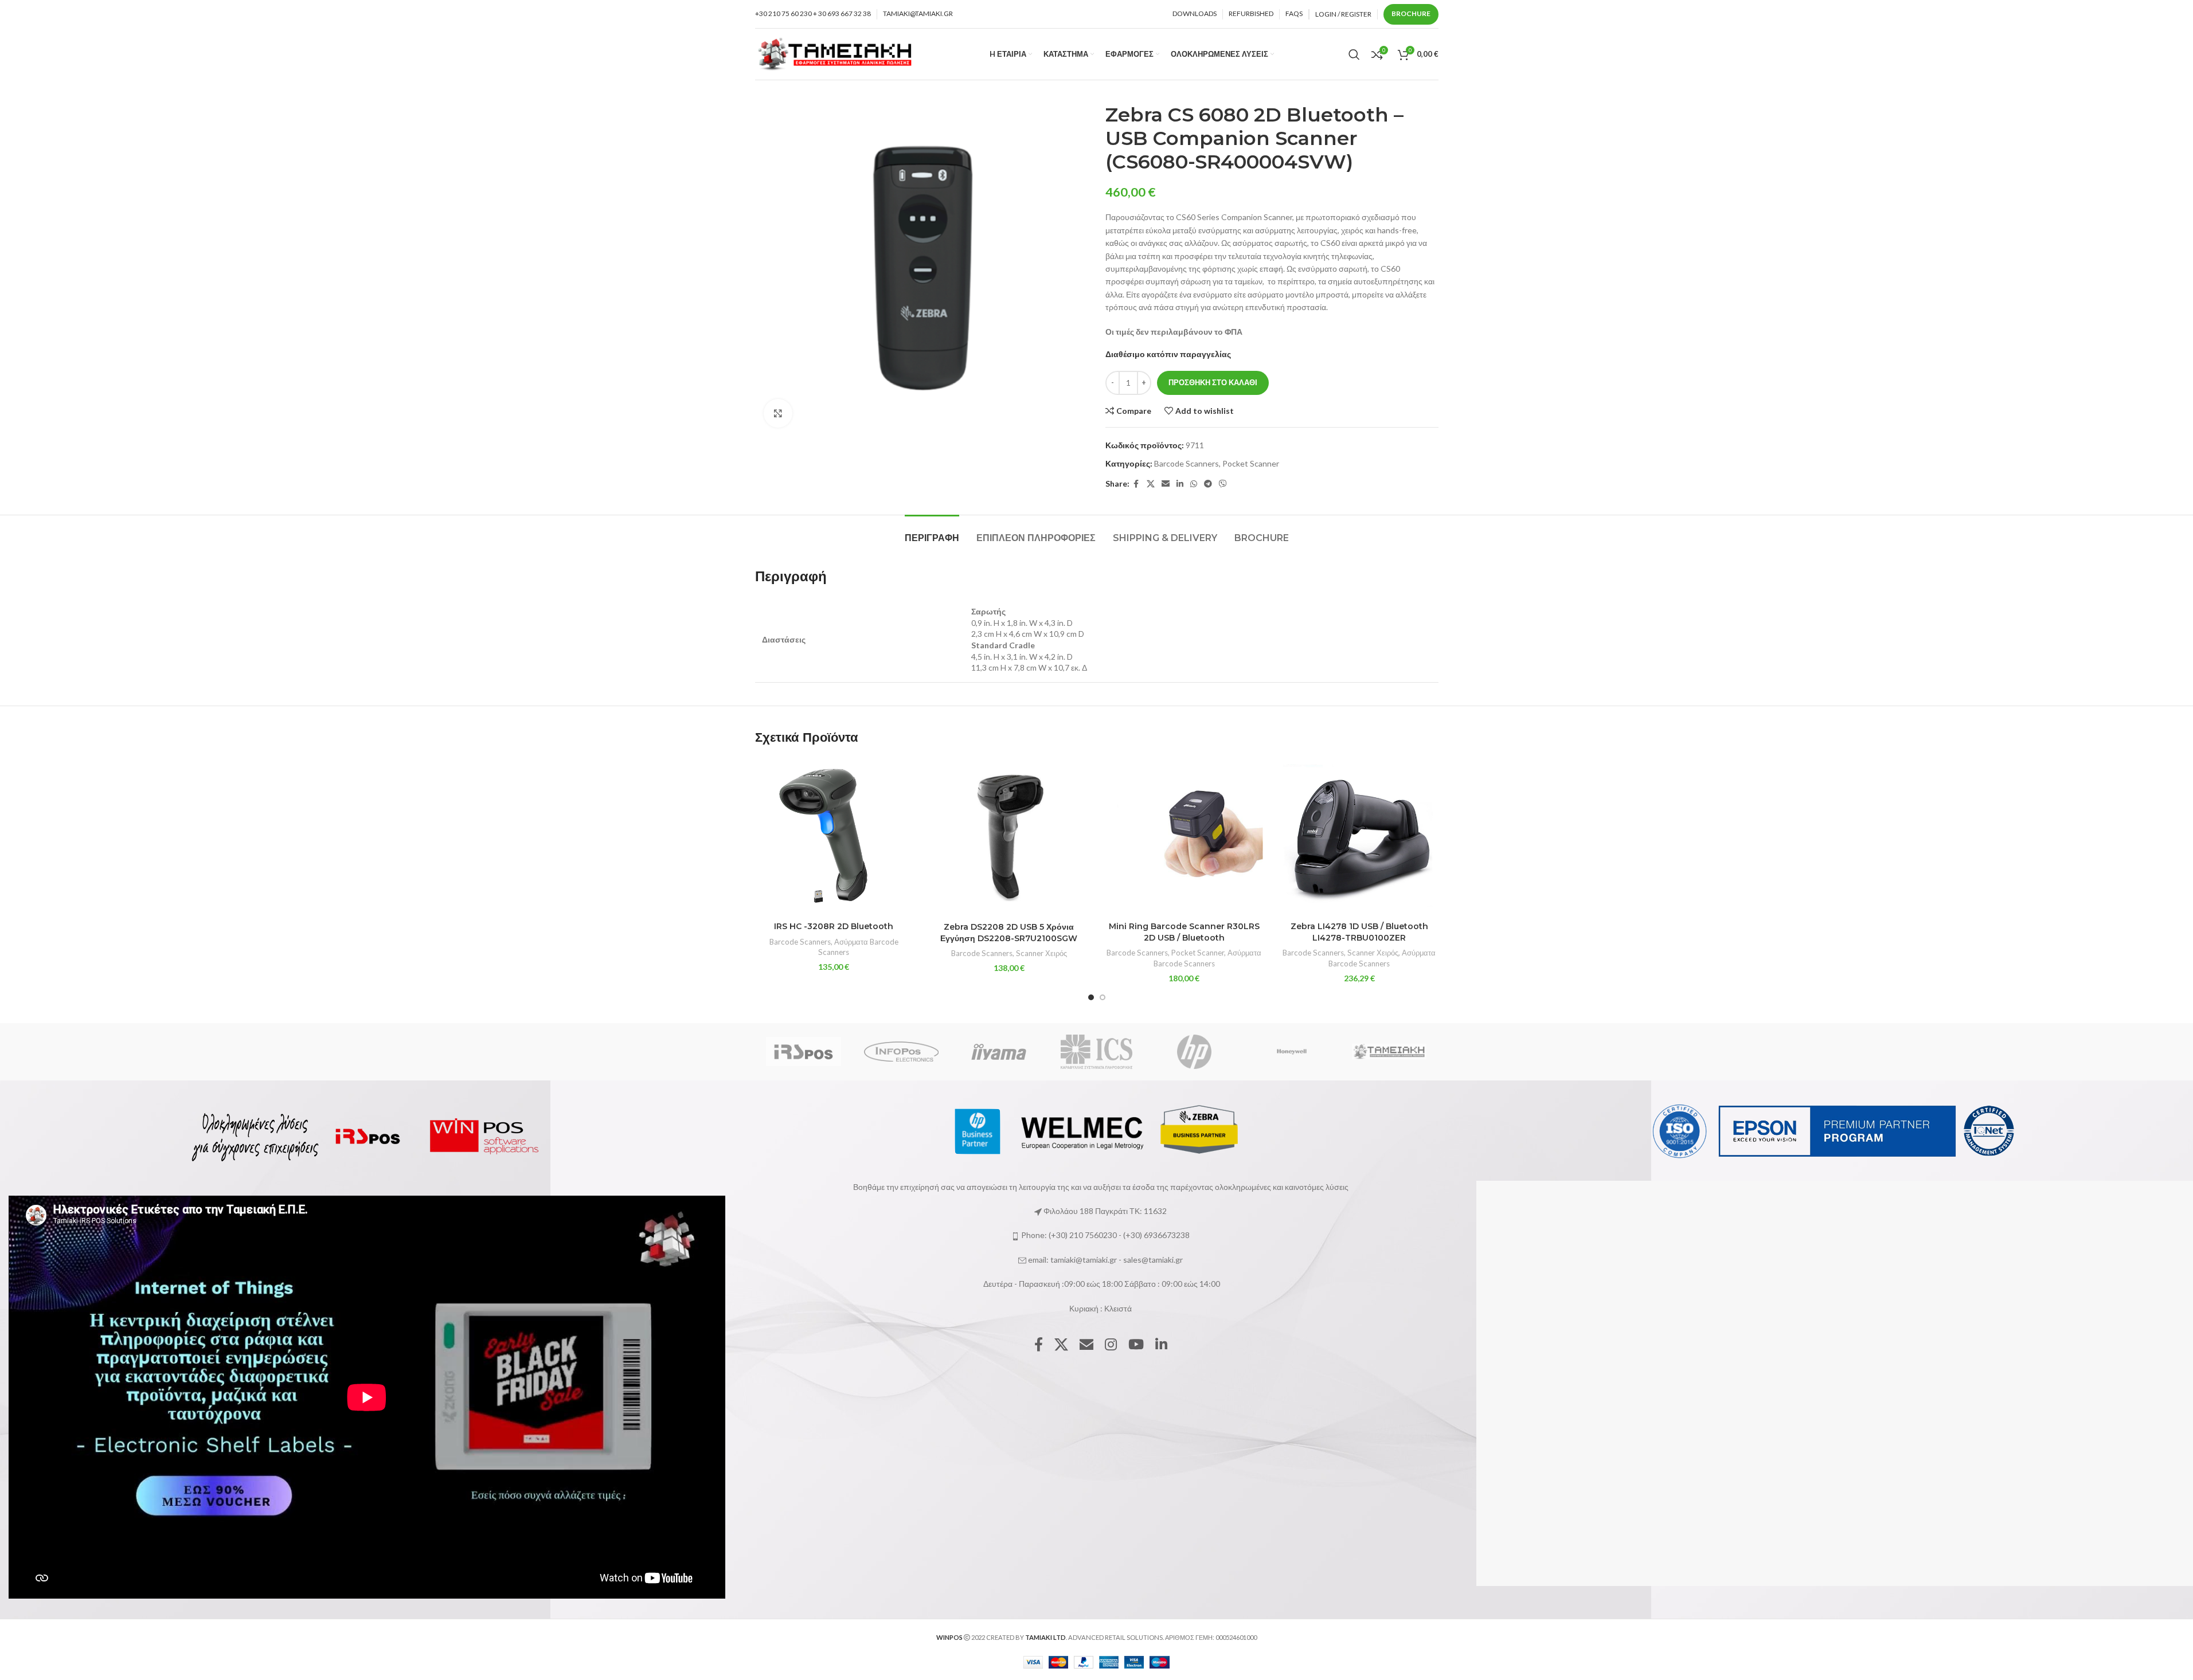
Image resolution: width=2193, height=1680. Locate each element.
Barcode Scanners (1187, 463)
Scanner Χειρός (1041, 953)
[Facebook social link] (1136, 484)
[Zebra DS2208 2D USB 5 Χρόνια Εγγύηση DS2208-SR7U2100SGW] (1009, 837)
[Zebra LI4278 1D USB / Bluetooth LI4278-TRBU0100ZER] (1359, 837)
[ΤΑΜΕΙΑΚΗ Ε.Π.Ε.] (1389, 1052)
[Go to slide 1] (1091, 997)
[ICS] (1096, 1052)
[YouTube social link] (1136, 1345)
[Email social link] (1166, 484)
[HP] (1194, 1052)
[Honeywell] (1292, 1052)
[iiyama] (999, 1052)
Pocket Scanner (1251, 463)
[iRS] (803, 1052)
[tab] (932, 532)
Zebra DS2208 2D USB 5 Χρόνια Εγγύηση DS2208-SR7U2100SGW (1009, 933)
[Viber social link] (1223, 484)
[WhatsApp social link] (1194, 484)
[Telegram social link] (1208, 484)
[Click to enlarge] (778, 413)
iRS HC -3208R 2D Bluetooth (834, 926)
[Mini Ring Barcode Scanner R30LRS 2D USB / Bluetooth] (1185, 837)
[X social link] (1151, 484)
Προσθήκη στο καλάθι (1213, 382)
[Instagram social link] (1111, 1345)
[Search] (1354, 54)
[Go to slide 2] (1103, 997)
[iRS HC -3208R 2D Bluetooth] (834, 837)
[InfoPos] (901, 1052)
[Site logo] (835, 53)
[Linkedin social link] (1180, 484)
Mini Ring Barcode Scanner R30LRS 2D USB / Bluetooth (1184, 932)
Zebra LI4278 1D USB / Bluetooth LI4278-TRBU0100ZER (1359, 932)
